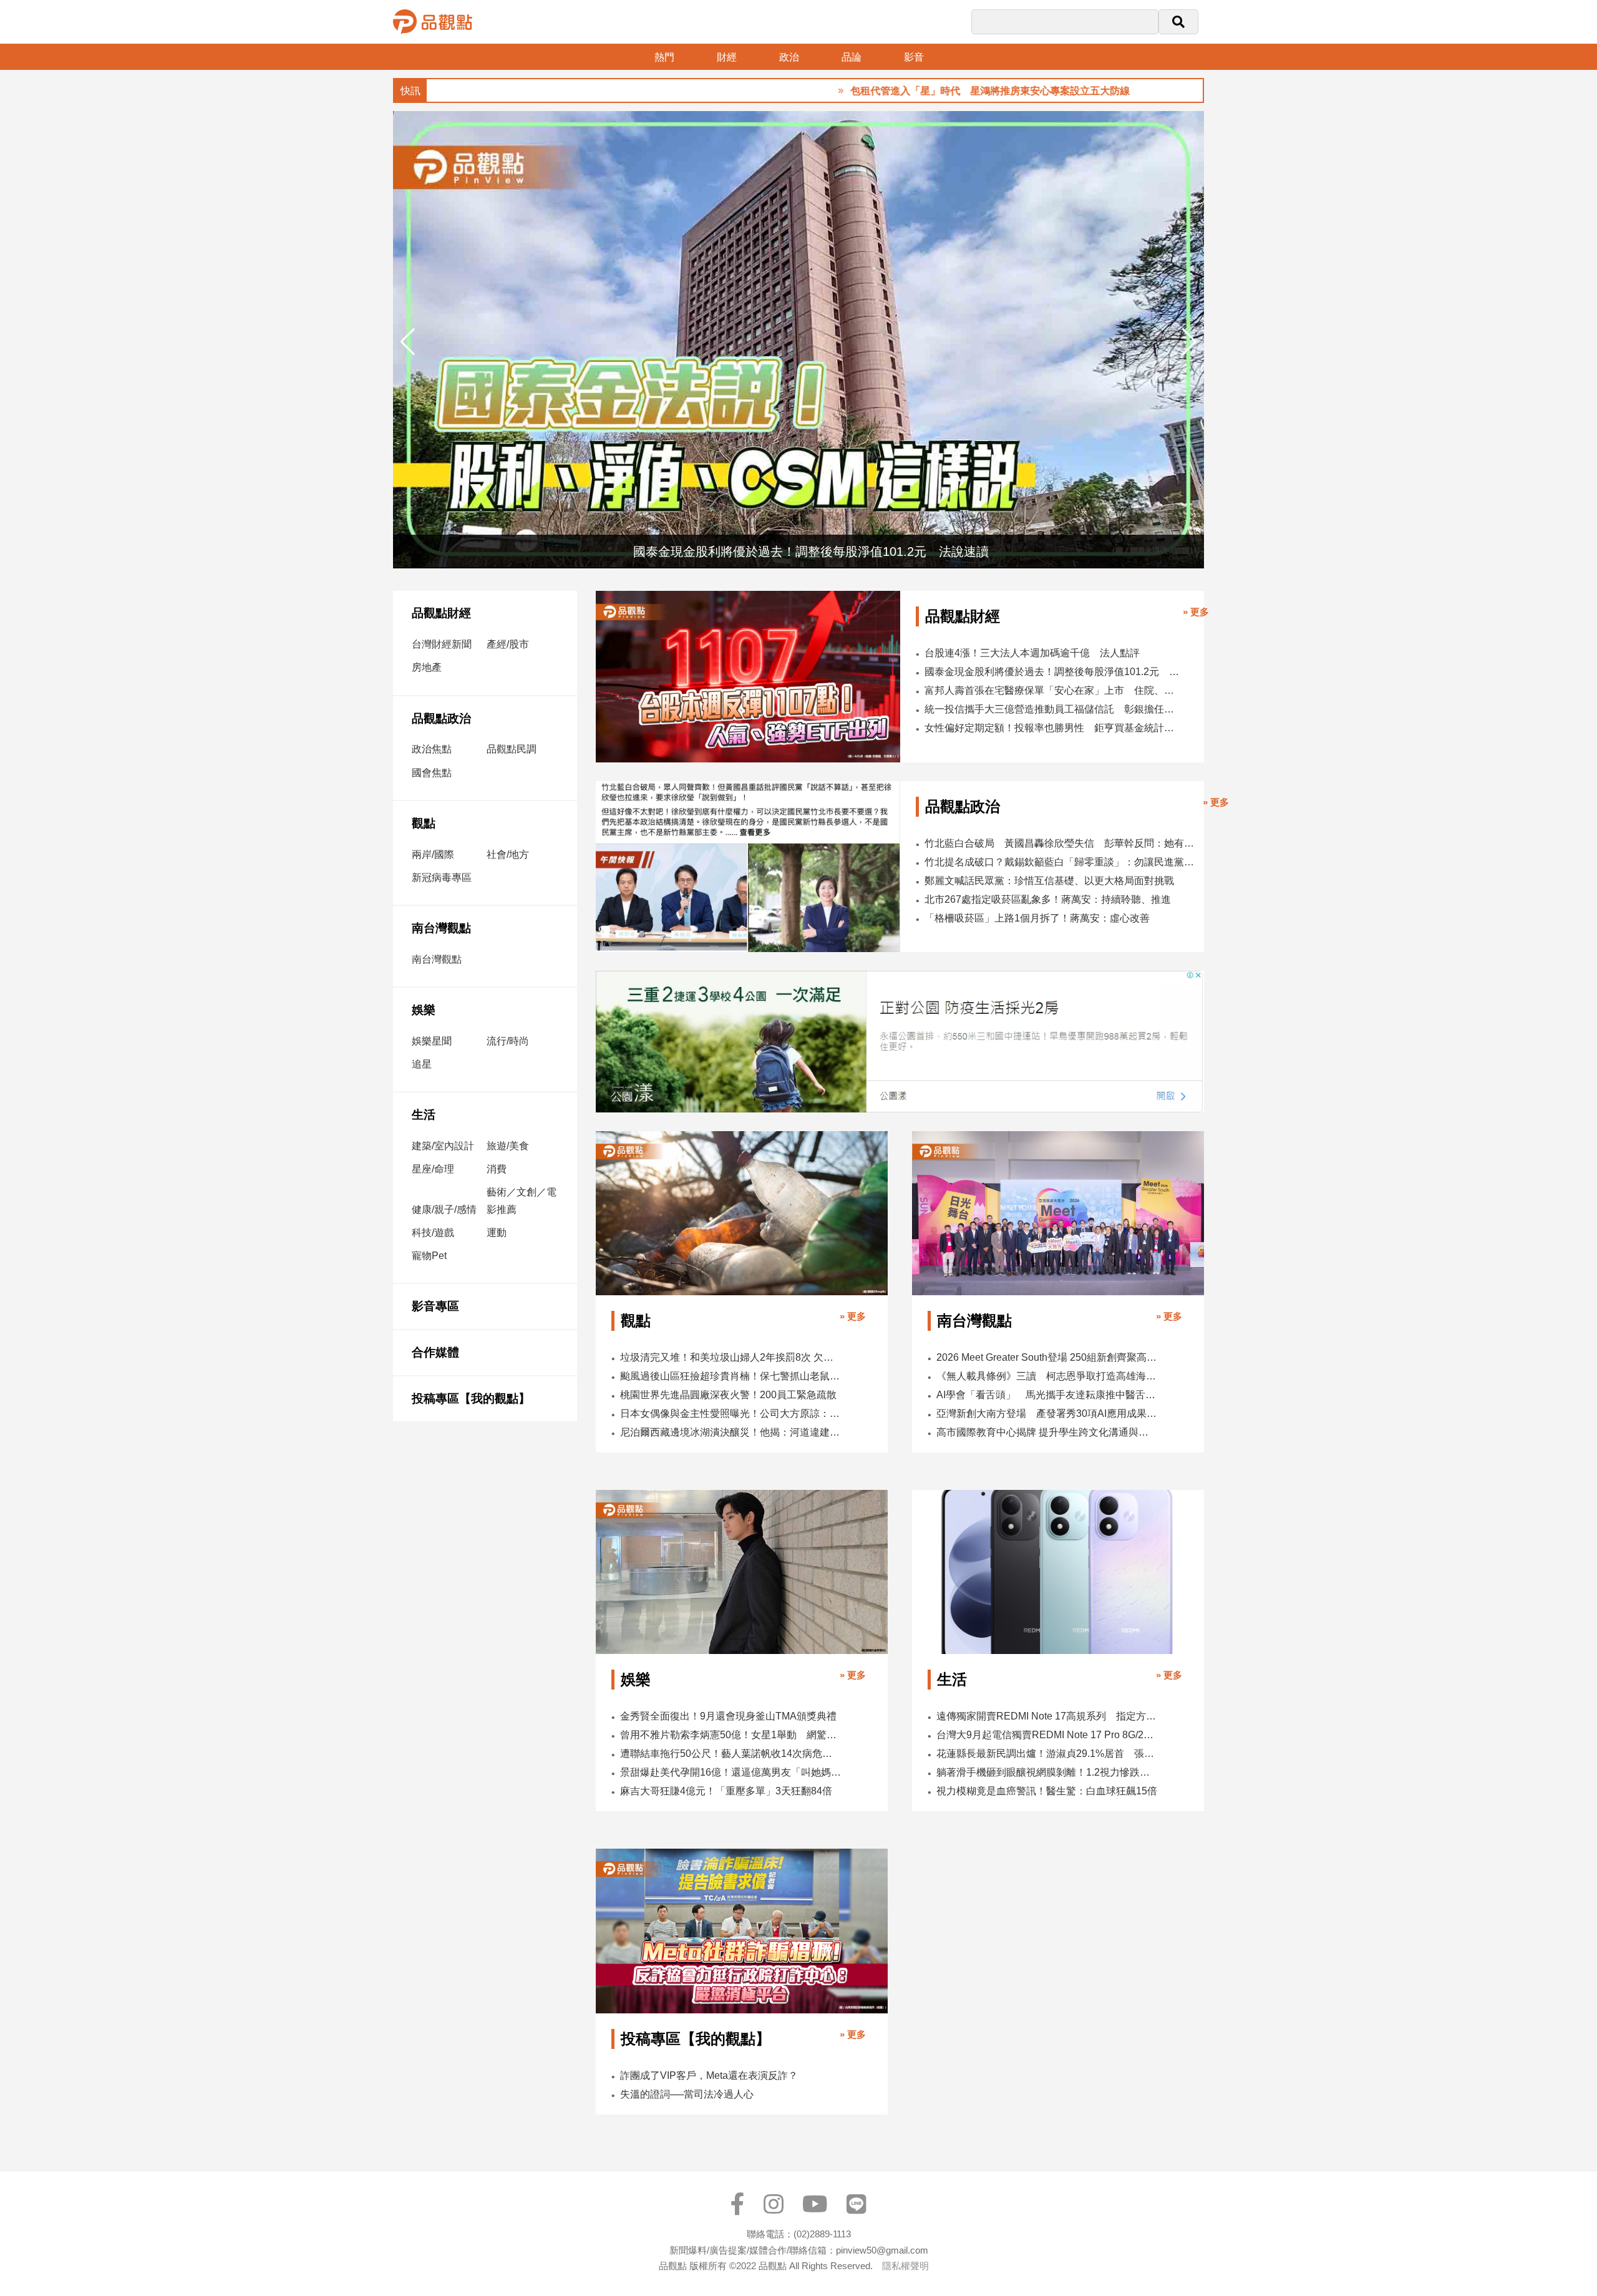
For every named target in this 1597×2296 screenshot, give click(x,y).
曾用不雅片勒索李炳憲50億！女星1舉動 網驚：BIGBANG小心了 (731, 1735)
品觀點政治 (441, 718)
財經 (727, 57)
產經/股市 (508, 644)
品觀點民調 (512, 749)
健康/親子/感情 (444, 1209)
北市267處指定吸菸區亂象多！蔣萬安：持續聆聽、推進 (1048, 899)
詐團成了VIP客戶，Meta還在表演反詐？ (709, 2075)
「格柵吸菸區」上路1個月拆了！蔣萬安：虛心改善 (1037, 918)
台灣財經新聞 (442, 644)
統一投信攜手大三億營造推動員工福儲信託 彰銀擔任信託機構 (1052, 709)
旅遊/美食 (508, 1146)
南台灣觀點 (441, 928)
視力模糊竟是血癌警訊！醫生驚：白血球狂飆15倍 (1047, 1791)
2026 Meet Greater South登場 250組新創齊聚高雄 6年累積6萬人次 (1047, 1357)
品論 (852, 57)
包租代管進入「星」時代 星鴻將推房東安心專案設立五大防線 (908, 91)
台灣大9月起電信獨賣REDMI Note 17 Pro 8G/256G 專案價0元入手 (1047, 1735)
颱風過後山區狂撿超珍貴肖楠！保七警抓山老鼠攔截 (731, 1376)
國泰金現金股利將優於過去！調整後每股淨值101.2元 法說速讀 (1052, 672)
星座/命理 (433, 1169)
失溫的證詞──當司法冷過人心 (687, 2094)
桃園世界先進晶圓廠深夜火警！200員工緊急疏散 (728, 1395)
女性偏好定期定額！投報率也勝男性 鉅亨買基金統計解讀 (1052, 728)
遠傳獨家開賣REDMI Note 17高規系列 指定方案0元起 (1047, 1716)
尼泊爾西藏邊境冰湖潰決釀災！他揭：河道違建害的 (731, 1432)
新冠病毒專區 (442, 878)
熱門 (664, 57)
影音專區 (435, 1306)
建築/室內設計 (443, 1146)
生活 (424, 1115)
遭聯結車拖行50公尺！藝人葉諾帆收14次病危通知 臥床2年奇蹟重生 (731, 1754)
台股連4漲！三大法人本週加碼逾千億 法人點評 (1032, 653)
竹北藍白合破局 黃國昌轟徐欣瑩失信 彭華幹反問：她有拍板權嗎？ (1060, 843)
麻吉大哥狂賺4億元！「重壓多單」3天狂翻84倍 (726, 1791)
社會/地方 (508, 854)
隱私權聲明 (905, 2266)
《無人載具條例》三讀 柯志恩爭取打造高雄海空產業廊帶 (1047, 1376)
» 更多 (1196, 612)
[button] (1189, 342)
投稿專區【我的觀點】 (471, 1399)
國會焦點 (432, 773)
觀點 (424, 823)
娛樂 (424, 1010)
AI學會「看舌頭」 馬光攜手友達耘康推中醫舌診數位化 (1047, 1395)
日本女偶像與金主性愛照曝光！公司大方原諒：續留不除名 (731, 1413)
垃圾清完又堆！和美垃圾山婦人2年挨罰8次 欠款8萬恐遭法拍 (731, 1357)
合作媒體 (435, 1352)
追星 (422, 1064)
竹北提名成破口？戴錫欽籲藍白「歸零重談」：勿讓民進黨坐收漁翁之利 (1060, 862)
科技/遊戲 (433, 1233)
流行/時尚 (508, 1041)
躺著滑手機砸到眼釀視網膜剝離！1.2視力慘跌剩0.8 (1047, 1772)
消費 (497, 1169)
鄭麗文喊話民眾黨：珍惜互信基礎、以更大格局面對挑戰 (1049, 881)
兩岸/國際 (433, 854)
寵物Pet (429, 1256)
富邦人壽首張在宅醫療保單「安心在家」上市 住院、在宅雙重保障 (1052, 690)
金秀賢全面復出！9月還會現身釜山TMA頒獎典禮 (728, 1716)
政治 (789, 57)
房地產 (427, 667)
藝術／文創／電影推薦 (522, 1200)
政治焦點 (432, 749)
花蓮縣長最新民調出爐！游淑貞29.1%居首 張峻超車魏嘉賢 (1047, 1754)
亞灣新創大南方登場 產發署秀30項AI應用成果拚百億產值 (1047, 1413)
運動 (497, 1233)
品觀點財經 (441, 613)
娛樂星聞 (432, 1041)
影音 (914, 57)
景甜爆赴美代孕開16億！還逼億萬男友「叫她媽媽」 (731, 1772)
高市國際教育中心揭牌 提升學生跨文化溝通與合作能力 (1047, 1432)
